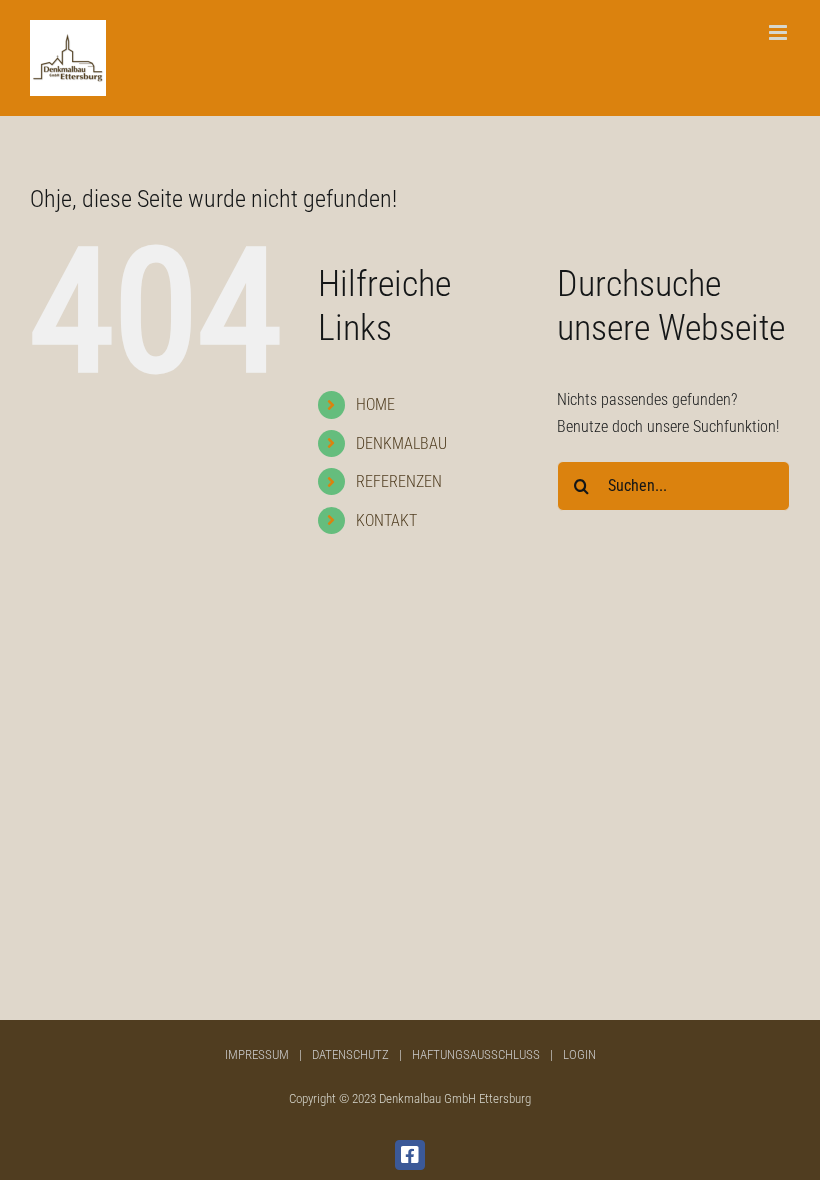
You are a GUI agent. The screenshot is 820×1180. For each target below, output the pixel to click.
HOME (375, 404)
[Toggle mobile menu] (779, 32)
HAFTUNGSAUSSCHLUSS (476, 1054)
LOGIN (579, 1054)
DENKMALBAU (401, 443)
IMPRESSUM (257, 1054)
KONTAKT (386, 520)
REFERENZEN (399, 481)
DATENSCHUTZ (350, 1054)
